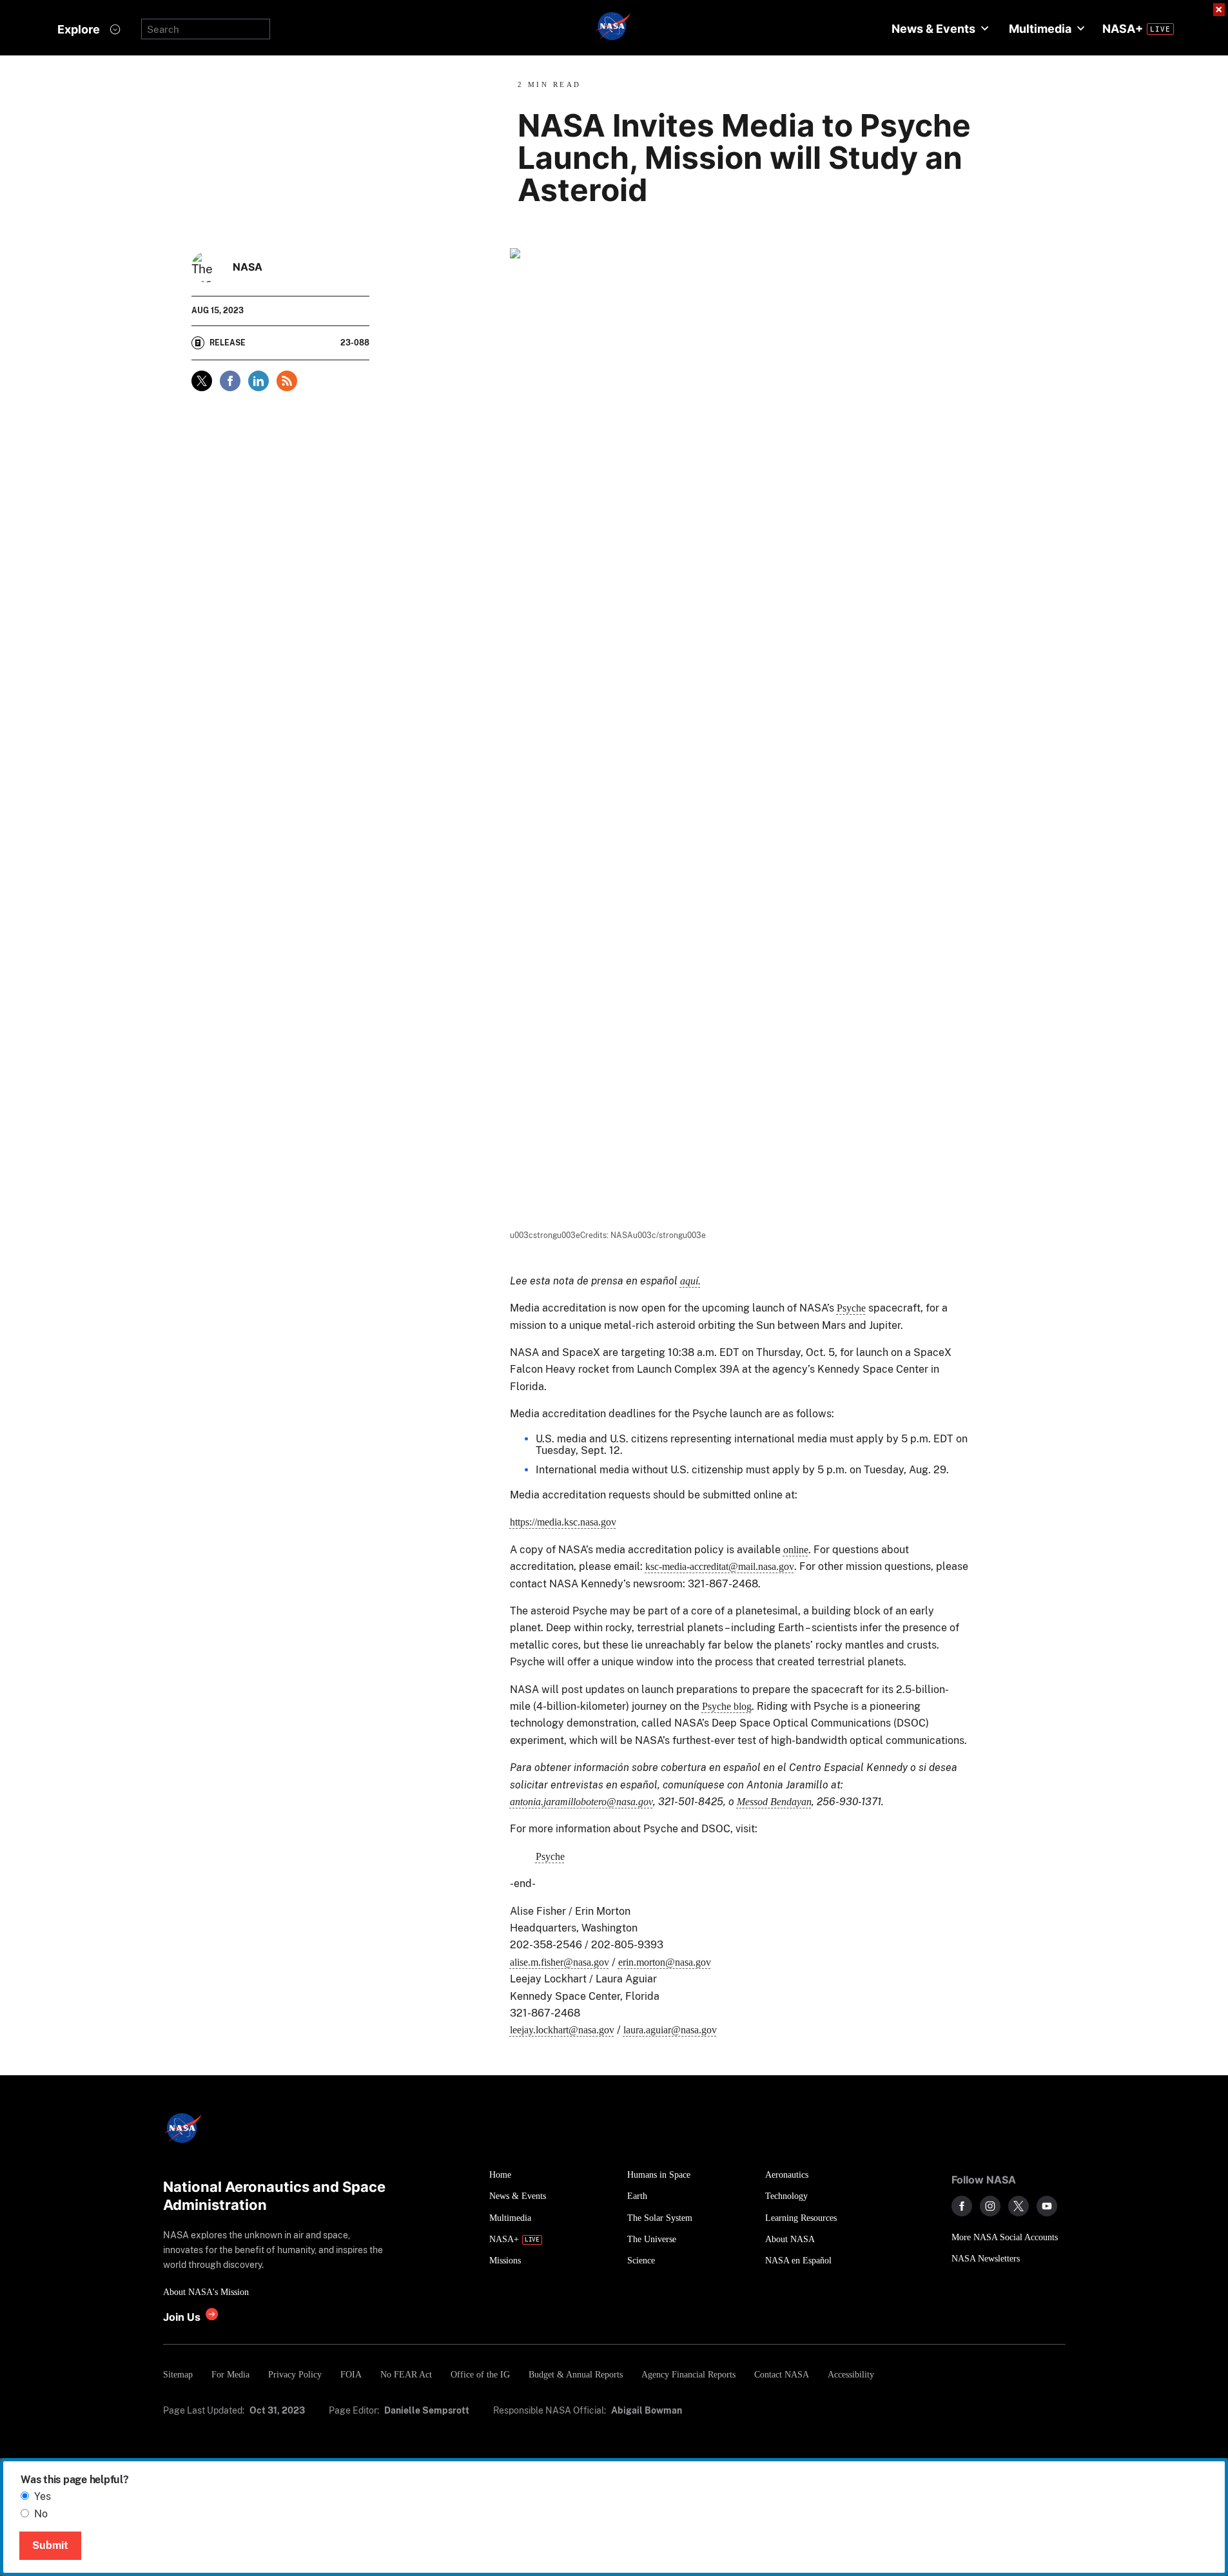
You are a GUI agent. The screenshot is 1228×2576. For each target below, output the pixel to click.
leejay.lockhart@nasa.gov (562, 2030)
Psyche (851, 1308)
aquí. (690, 1281)
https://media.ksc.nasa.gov (563, 1522)
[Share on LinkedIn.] (258, 381)
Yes (43, 2496)
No (41, 2514)
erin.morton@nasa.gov (665, 1962)
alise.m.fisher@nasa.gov (560, 1962)
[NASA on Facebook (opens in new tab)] (962, 2206)
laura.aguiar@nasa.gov (670, 2030)
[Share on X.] (202, 381)
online (796, 1550)
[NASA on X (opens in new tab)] (1018, 2206)
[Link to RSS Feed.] (287, 381)
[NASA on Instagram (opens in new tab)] (990, 2206)
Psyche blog (727, 1706)
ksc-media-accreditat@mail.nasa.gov (720, 1566)
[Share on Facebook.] (230, 381)
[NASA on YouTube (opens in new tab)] (1047, 2206)
